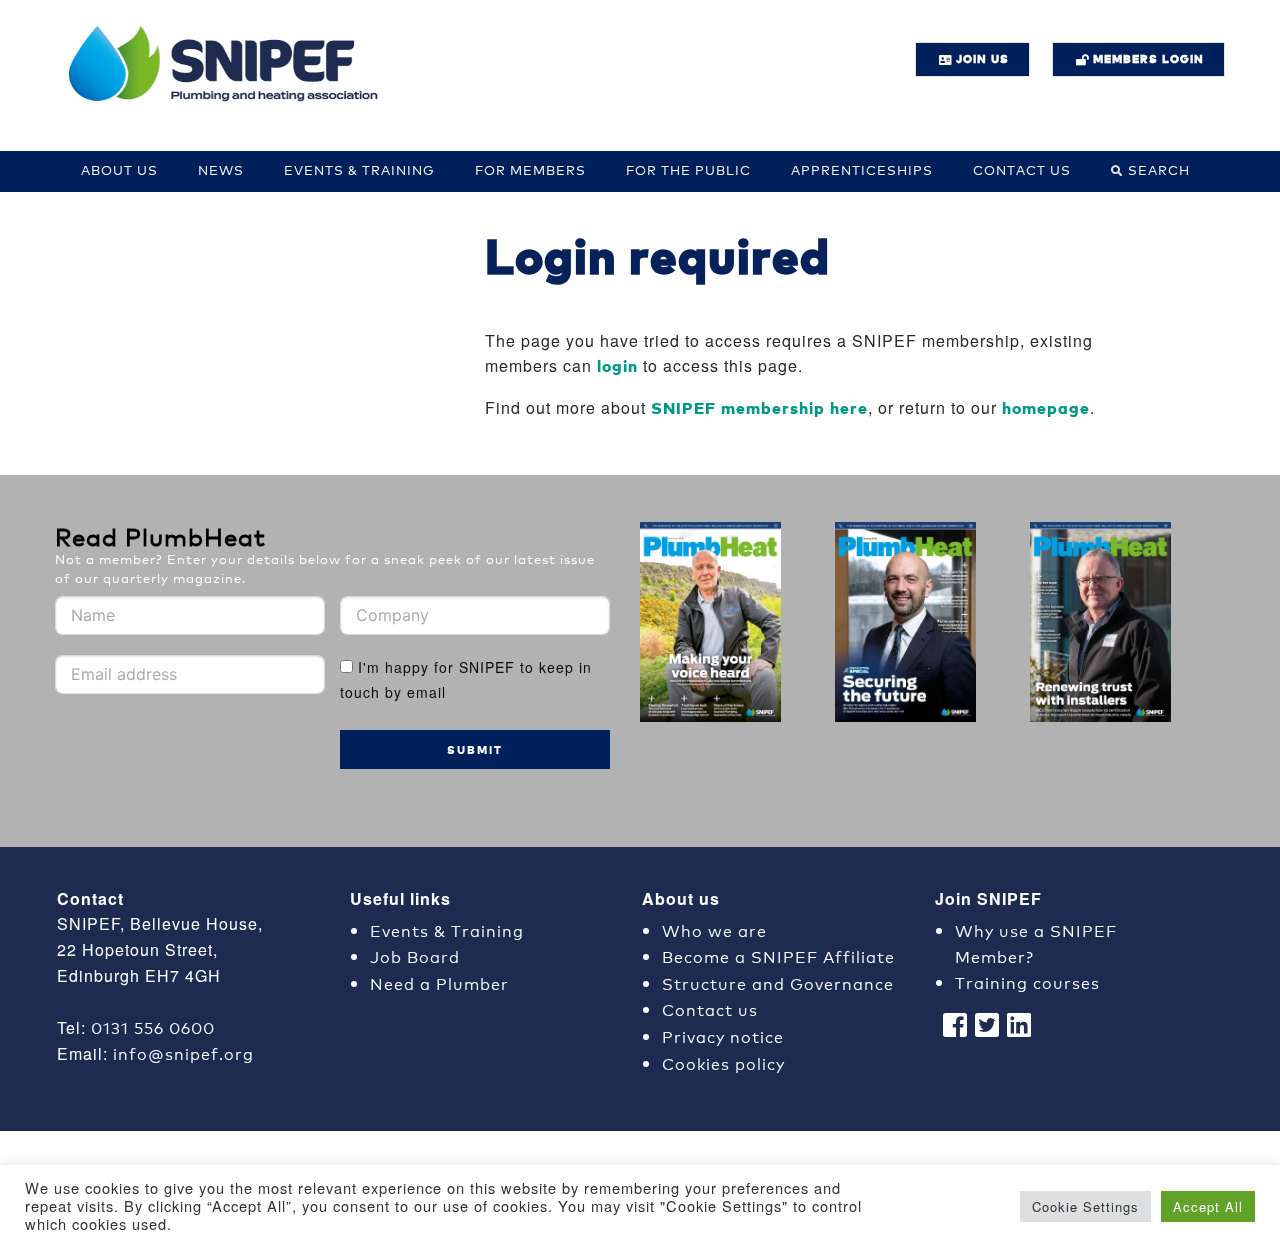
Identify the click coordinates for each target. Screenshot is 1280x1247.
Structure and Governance (778, 982)
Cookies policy (723, 1062)
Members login (1148, 58)
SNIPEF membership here (759, 407)
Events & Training (359, 169)
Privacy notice (723, 1035)
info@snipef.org (183, 1052)
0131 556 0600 (153, 1026)
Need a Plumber (439, 982)
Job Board (415, 955)
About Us (119, 169)
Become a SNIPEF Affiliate (778, 955)
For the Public (688, 169)
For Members (530, 169)
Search (1159, 169)
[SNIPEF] (230, 65)
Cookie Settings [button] (1085, 1206)
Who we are (714, 929)
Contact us (1022, 169)
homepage (1046, 407)
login (617, 365)
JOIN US (982, 58)
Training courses (1027, 981)
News (221, 169)
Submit (475, 749)
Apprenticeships (862, 169)
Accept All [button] (1208, 1206)
